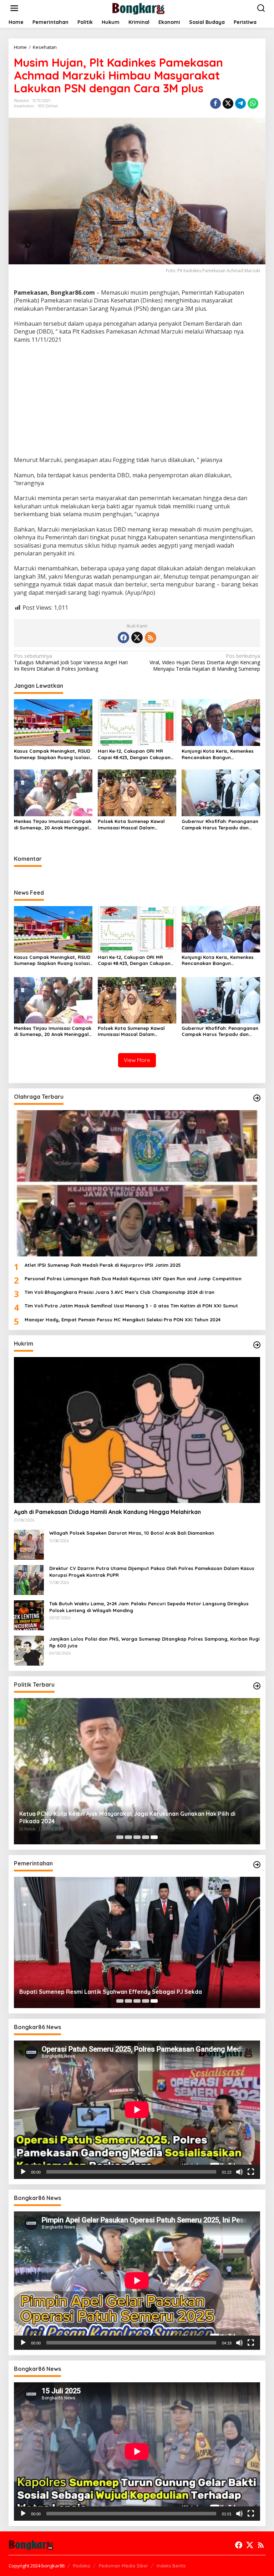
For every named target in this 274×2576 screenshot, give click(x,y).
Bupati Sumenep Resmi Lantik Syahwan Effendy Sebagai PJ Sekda (111, 1992)
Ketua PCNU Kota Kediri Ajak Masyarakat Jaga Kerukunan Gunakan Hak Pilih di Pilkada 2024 (127, 1817)
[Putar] (23, 2172)
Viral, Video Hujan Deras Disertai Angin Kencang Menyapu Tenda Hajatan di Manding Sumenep (205, 662)
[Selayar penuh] (251, 2172)
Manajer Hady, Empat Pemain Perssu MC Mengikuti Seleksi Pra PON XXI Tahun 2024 (123, 1320)
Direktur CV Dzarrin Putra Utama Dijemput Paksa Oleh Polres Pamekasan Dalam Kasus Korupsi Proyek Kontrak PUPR (152, 1571)
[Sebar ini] (215, 103)
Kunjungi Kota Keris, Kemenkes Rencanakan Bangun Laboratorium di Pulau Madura (218, 754)
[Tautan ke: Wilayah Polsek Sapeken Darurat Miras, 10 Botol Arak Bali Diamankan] (29, 1544)
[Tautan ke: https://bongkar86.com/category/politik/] (257, 1686)
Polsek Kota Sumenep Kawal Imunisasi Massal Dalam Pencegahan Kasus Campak (131, 825)
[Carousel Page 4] (146, 1837)
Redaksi (82, 2566)
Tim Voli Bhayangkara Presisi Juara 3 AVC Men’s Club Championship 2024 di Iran (120, 1292)
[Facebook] (123, 637)
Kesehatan (24, 106)
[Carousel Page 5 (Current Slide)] (154, 1837)
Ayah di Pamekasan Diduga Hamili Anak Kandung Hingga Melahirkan (107, 1512)
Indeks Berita (171, 2566)
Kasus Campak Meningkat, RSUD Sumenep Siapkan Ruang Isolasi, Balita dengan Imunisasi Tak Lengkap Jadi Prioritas (52, 754)
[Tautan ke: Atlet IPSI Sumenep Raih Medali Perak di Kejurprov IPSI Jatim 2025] (137, 1183)
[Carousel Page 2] (128, 1837)
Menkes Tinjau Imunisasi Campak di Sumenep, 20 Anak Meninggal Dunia (53, 825)
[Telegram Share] (240, 103)
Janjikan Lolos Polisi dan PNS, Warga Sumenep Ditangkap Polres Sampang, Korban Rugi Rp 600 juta (154, 1642)
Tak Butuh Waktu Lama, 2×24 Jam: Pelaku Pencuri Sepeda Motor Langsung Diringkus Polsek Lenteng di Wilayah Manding (149, 1607)
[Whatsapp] (253, 103)
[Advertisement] (137, 401)
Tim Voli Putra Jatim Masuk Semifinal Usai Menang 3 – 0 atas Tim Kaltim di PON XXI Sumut (131, 1306)
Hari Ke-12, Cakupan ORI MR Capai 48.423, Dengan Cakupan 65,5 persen (134, 754)
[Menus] (14, 8)
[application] (137, 2110)
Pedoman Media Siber (123, 2566)
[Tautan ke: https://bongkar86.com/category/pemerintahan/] (257, 1865)
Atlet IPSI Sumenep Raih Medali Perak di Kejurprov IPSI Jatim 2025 (103, 1265)
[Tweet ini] (228, 103)
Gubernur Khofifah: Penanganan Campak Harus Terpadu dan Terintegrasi (220, 825)
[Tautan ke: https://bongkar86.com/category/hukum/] (257, 1345)
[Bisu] (239, 2172)
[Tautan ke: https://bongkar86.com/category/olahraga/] (257, 1098)
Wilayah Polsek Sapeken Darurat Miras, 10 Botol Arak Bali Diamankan (132, 1533)
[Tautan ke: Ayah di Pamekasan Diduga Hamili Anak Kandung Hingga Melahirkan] (137, 1430)
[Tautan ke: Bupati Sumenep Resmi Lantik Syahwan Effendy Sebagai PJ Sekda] (137, 1942)
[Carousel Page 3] (137, 1837)
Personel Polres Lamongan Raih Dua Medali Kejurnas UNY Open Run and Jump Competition (133, 1279)
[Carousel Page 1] (120, 1837)
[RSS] (151, 637)
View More (137, 1060)
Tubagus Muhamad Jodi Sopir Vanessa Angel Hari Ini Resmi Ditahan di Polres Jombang (71, 662)
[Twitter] (137, 637)
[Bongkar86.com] (138, 8)
